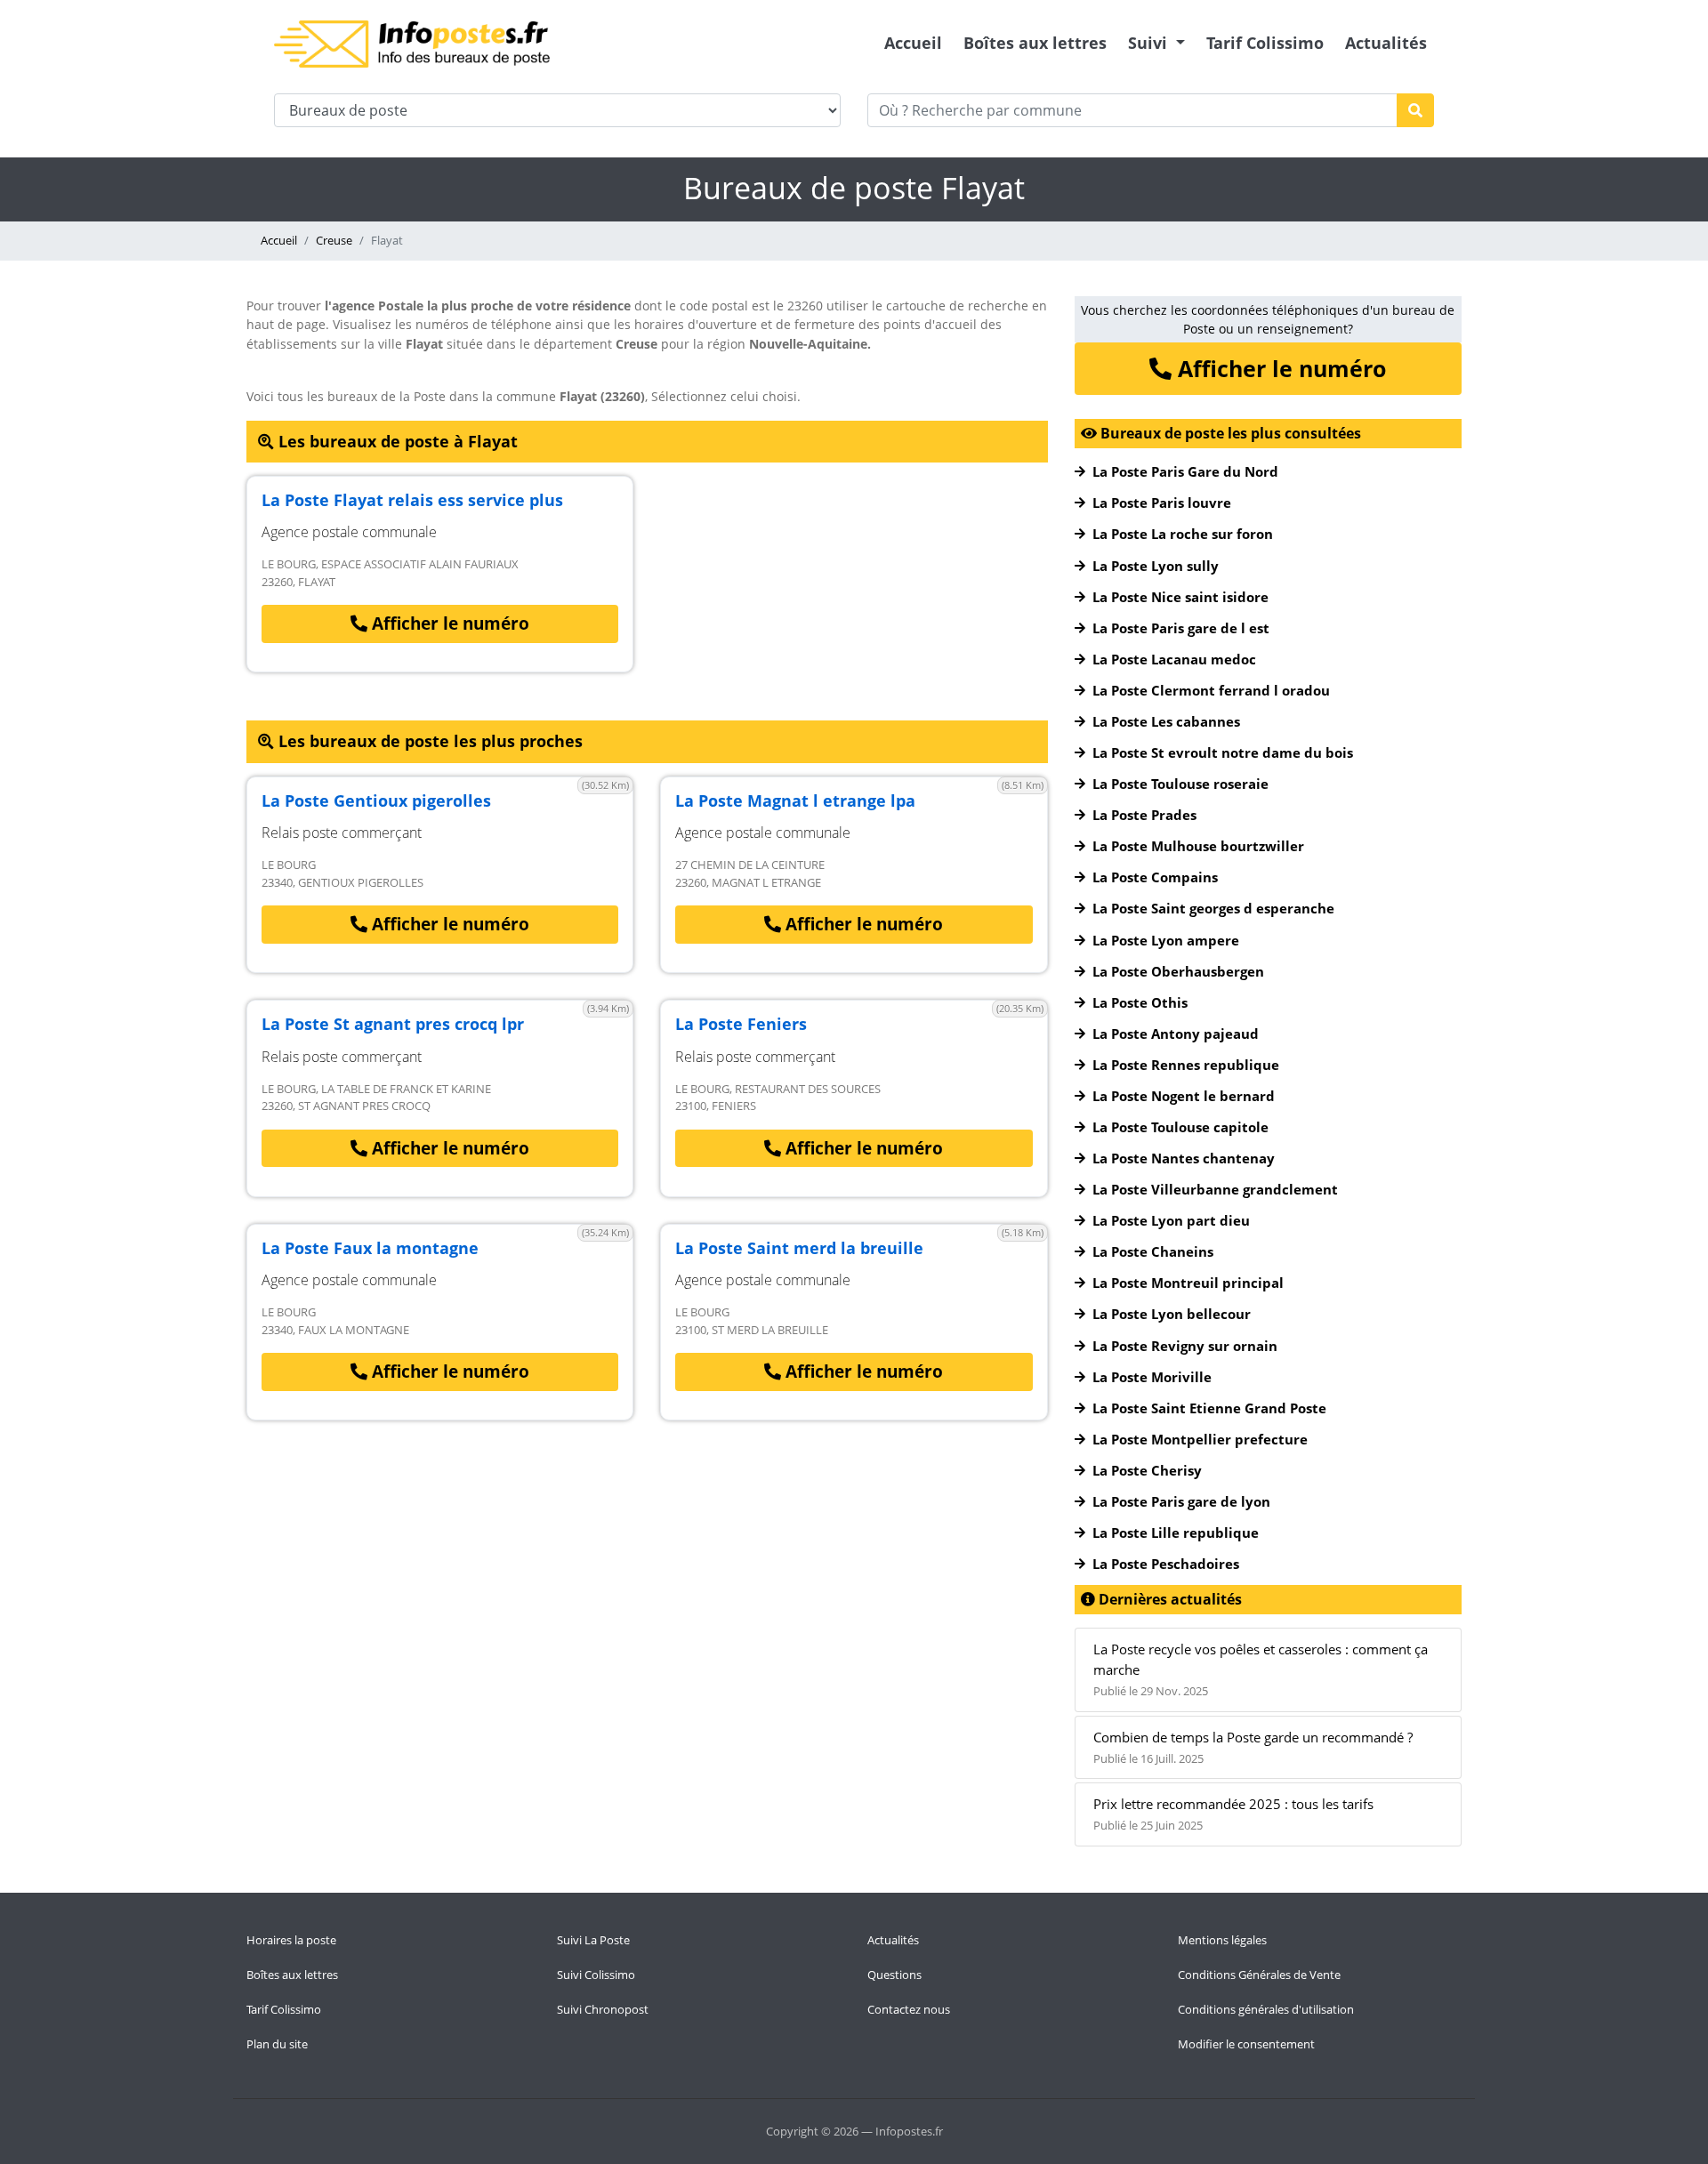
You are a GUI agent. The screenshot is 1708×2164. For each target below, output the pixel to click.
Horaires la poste (291, 1940)
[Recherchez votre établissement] (1415, 110)
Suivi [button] (1150, 43)
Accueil (913, 43)
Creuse (334, 240)
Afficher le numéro (448, 623)
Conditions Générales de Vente (1259, 1975)
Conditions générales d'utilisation (1266, 2009)
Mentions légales (1222, 1940)
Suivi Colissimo (596, 1975)
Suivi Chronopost (603, 2009)
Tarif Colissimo (1265, 43)
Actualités (1386, 43)
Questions (894, 1975)
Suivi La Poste (593, 1940)
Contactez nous (909, 2009)
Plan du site (277, 2044)
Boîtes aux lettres (1035, 43)
